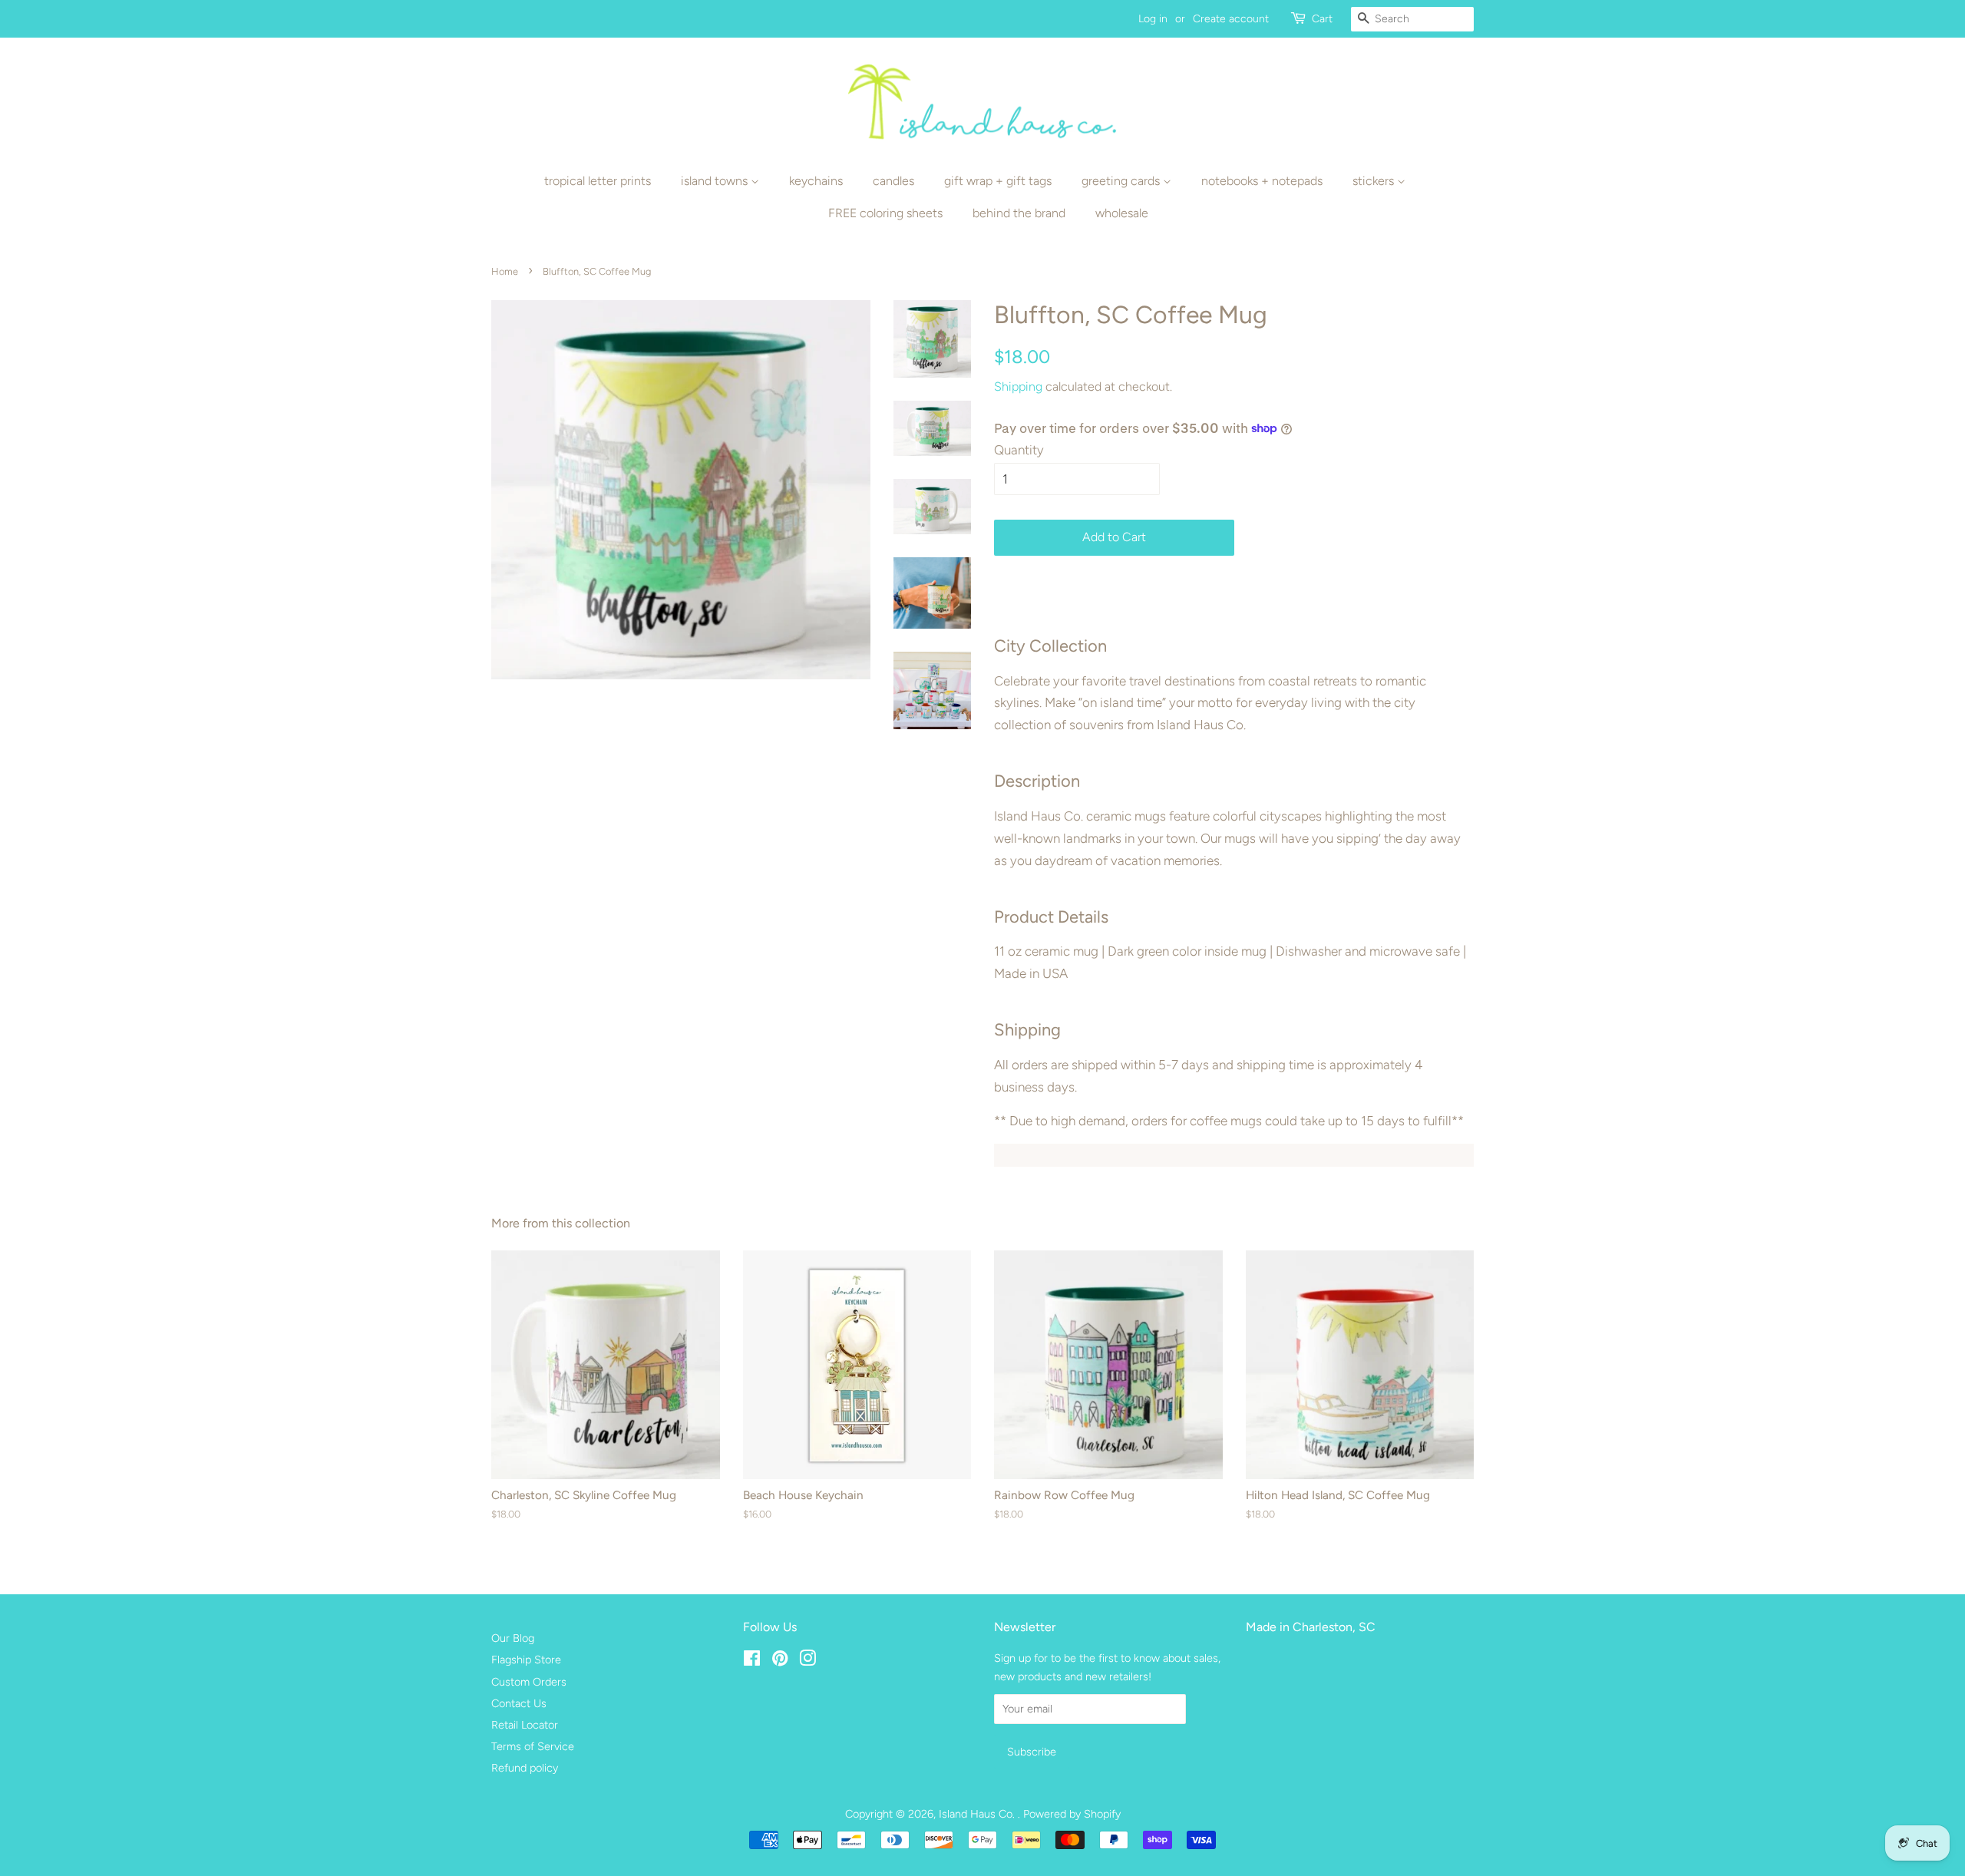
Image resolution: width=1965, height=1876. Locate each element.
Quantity (1019, 450)
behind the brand (1019, 213)
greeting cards (1122, 181)
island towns (716, 181)
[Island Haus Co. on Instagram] (807, 1661)
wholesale (1122, 213)
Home (505, 271)
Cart (1322, 19)
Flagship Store (526, 1660)
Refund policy (525, 1768)
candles (893, 181)
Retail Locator (525, 1725)
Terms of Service (533, 1746)
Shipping (1018, 386)
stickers (1375, 181)
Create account (1231, 19)
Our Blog (513, 1638)
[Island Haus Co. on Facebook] (752, 1661)
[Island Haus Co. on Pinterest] (780, 1661)
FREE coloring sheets (885, 213)
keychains (816, 181)
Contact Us (519, 1703)
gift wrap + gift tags (998, 181)
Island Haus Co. (978, 1814)
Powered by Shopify (1072, 1814)
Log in (1153, 19)
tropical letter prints (598, 181)
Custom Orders (529, 1682)
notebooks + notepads (1262, 181)
